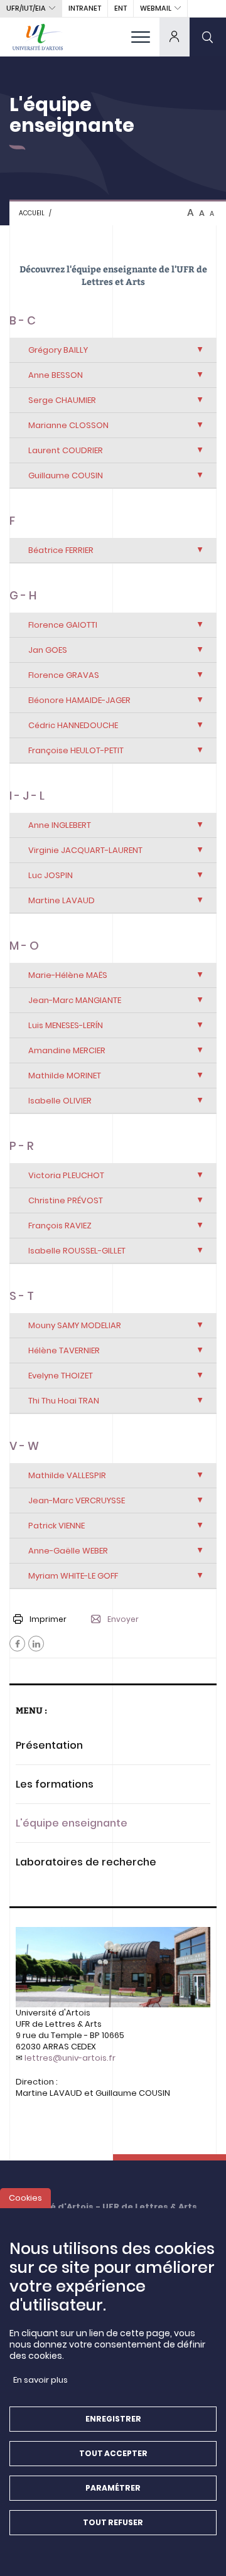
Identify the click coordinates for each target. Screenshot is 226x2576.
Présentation (49, 1745)
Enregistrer (113, 2419)
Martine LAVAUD (62, 900)
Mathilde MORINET (65, 1076)
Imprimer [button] (48, 1619)
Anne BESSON (56, 375)
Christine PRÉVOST (66, 1200)
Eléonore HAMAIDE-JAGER (79, 700)
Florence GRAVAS (64, 675)
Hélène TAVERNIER (64, 1350)
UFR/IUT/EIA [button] (26, 8)
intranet (85, 8)
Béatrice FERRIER (61, 550)
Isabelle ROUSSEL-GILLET (77, 1251)
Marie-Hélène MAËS (68, 975)
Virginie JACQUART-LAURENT (85, 850)
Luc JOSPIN (51, 875)
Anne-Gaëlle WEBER (68, 1551)
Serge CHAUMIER (62, 400)
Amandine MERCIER (67, 1050)
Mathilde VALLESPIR (67, 1475)
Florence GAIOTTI (63, 625)
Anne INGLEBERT (60, 825)
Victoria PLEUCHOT (66, 1175)
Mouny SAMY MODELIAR (75, 1325)
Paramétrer (113, 2488)
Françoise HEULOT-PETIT (76, 750)
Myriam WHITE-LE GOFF (73, 1576)
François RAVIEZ (60, 1226)
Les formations (55, 1784)
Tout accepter (113, 2453)
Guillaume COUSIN (66, 475)
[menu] (141, 37)
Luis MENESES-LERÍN (66, 1025)
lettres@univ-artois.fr (70, 2058)
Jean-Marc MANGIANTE (75, 1000)
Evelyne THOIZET (61, 1376)
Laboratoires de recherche (86, 1862)
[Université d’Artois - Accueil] (38, 37)
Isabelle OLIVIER (60, 1101)
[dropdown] (175, 37)
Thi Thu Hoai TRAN (64, 1401)
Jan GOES (48, 650)
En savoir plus (40, 2380)
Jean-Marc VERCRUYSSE (77, 1500)
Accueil (32, 213)
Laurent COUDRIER (66, 450)
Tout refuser (113, 2522)
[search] (208, 37)
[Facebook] (17, 1644)
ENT (121, 8)
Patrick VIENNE (56, 1526)
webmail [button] (156, 8)
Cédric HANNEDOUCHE (73, 725)
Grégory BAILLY (58, 350)
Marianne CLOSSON (68, 425)
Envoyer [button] (123, 1619)
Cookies (25, 2198)
